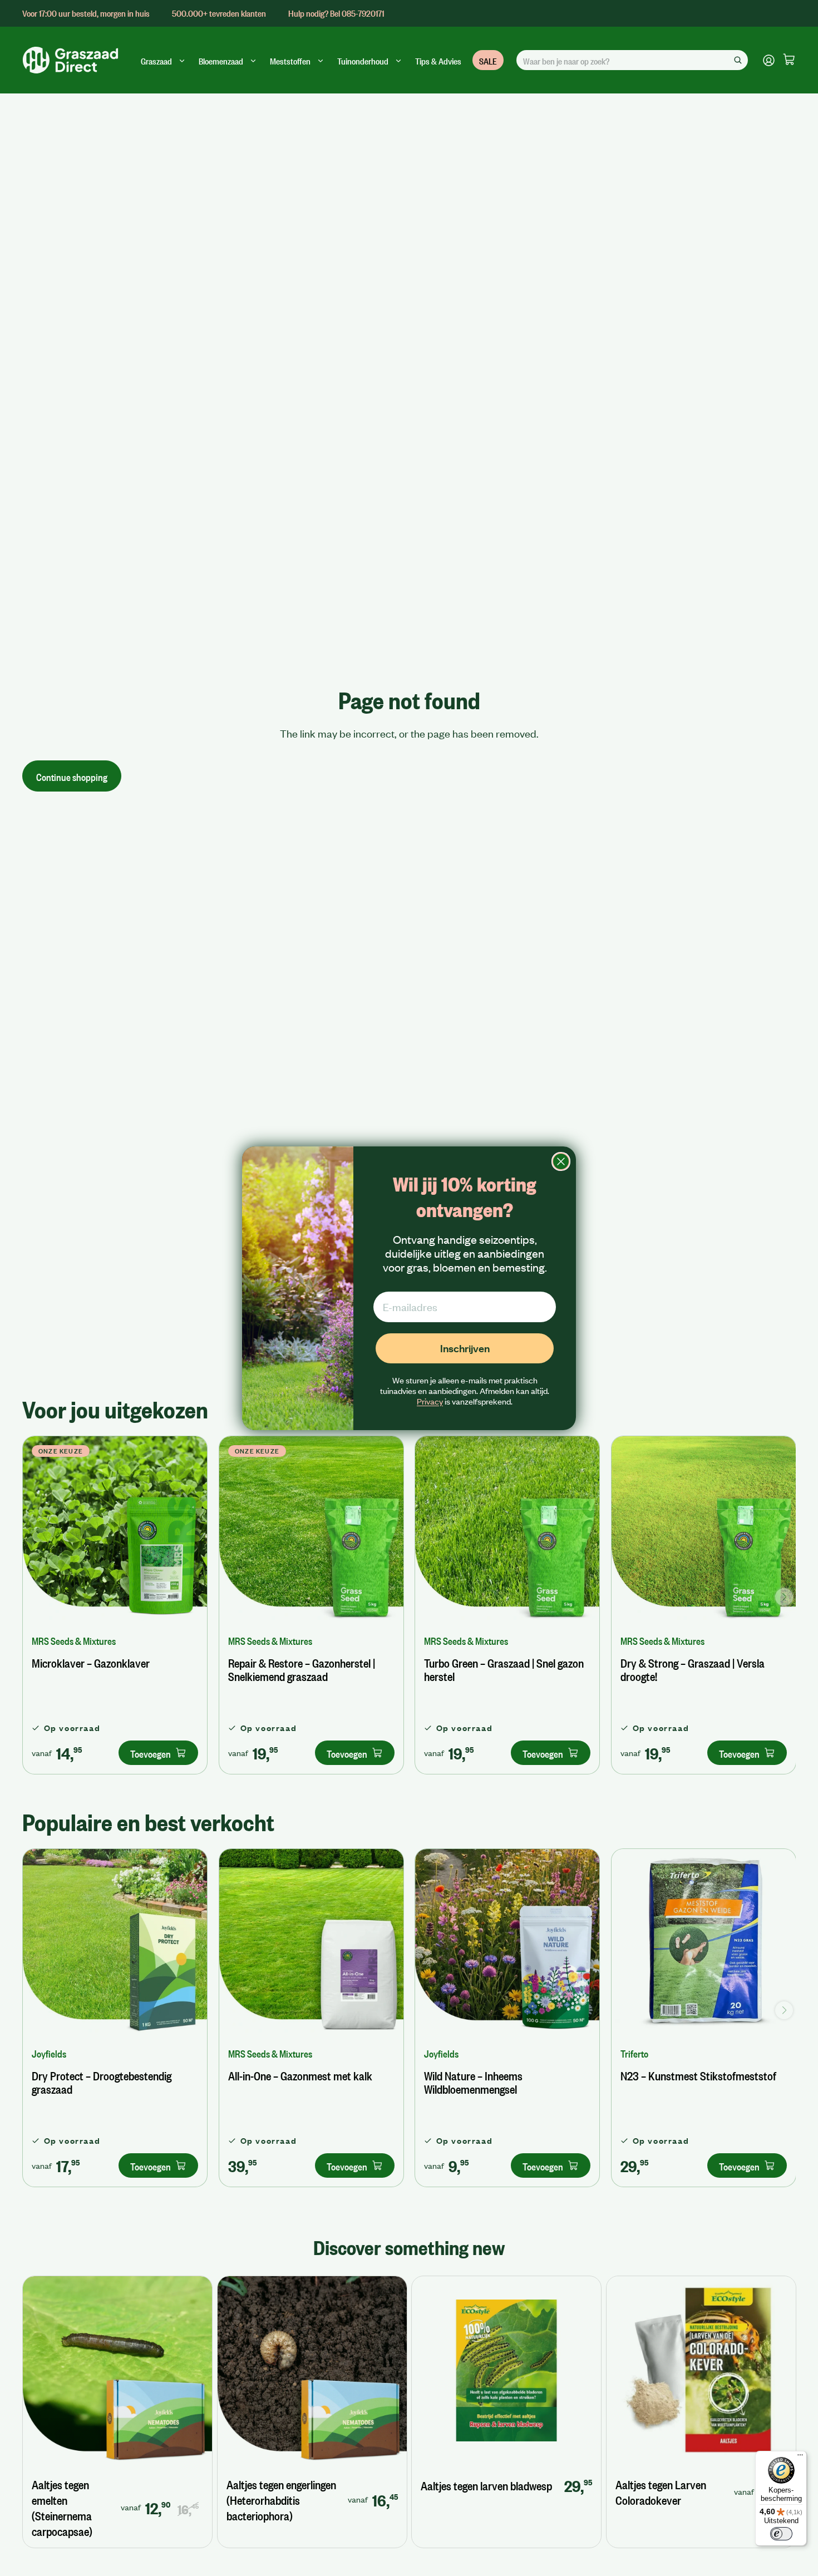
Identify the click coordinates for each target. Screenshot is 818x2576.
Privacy (430, 1401)
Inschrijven (465, 1348)
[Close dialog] (561, 1161)
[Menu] (800, 2458)
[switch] (781, 2534)
